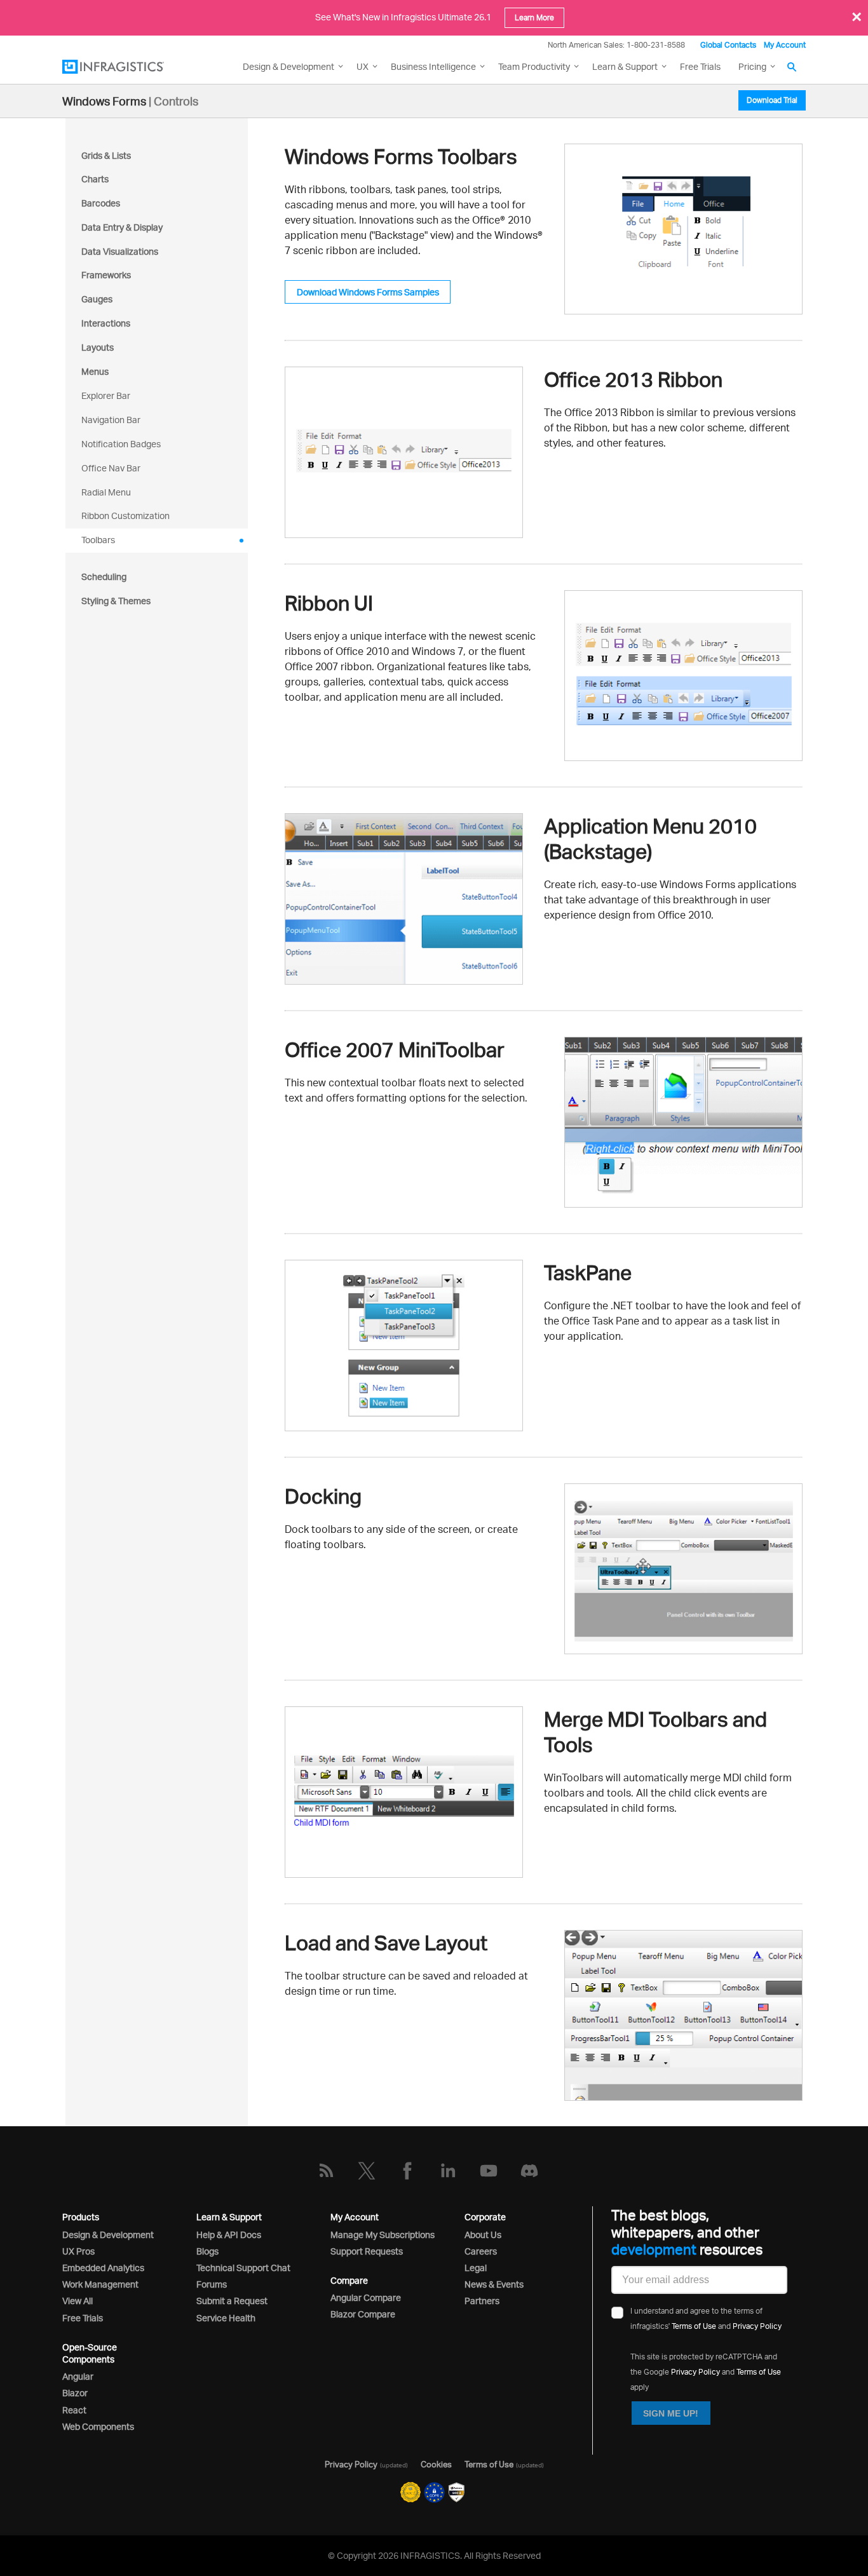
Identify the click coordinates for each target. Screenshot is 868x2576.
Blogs (207, 2251)
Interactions (106, 323)
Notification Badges (121, 444)
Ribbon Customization (125, 516)
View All (78, 2301)
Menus (95, 371)
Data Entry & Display (122, 227)
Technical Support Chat (243, 2268)
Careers (481, 2251)
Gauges (97, 299)
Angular (78, 2376)
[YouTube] (489, 2171)
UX (363, 66)
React (74, 2410)
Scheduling (104, 577)
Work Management (100, 2284)
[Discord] (529, 2171)
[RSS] (326, 2171)
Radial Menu (106, 492)
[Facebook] (407, 2171)
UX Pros (78, 2251)
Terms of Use (694, 2326)
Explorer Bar (106, 395)
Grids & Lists (106, 155)
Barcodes (101, 203)
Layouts (98, 347)
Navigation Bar (111, 420)
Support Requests (367, 2251)
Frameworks (106, 275)
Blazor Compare (363, 2314)
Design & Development (108, 2235)
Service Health (226, 2318)
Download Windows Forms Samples (368, 292)
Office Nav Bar (111, 468)
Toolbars (98, 540)
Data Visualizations (120, 251)
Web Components (98, 2426)
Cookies (436, 2464)
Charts (95, 179)
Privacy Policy (757, 2326)
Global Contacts (728, 45)
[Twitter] (367, 2171)
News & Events (494, 2284)
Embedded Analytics (103, 2268)
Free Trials (700, 66)
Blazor (75, 2393)
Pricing (752, 66)
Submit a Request (232, 2301)
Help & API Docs (229, 2235)
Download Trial (772, 100)
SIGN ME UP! (671, 2413)
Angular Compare (366, 2297)
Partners (482, 2301)
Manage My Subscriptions (383, 2235)
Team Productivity (534, 66)
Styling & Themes (116, 601)
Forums (212, 2284)
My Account (785, 45)
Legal (476, 2268)
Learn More (534, 17)
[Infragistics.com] (126, 67)
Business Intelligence (433, 66)
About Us (483, 2235)
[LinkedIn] (448, 2171)
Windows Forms (104, 101)
